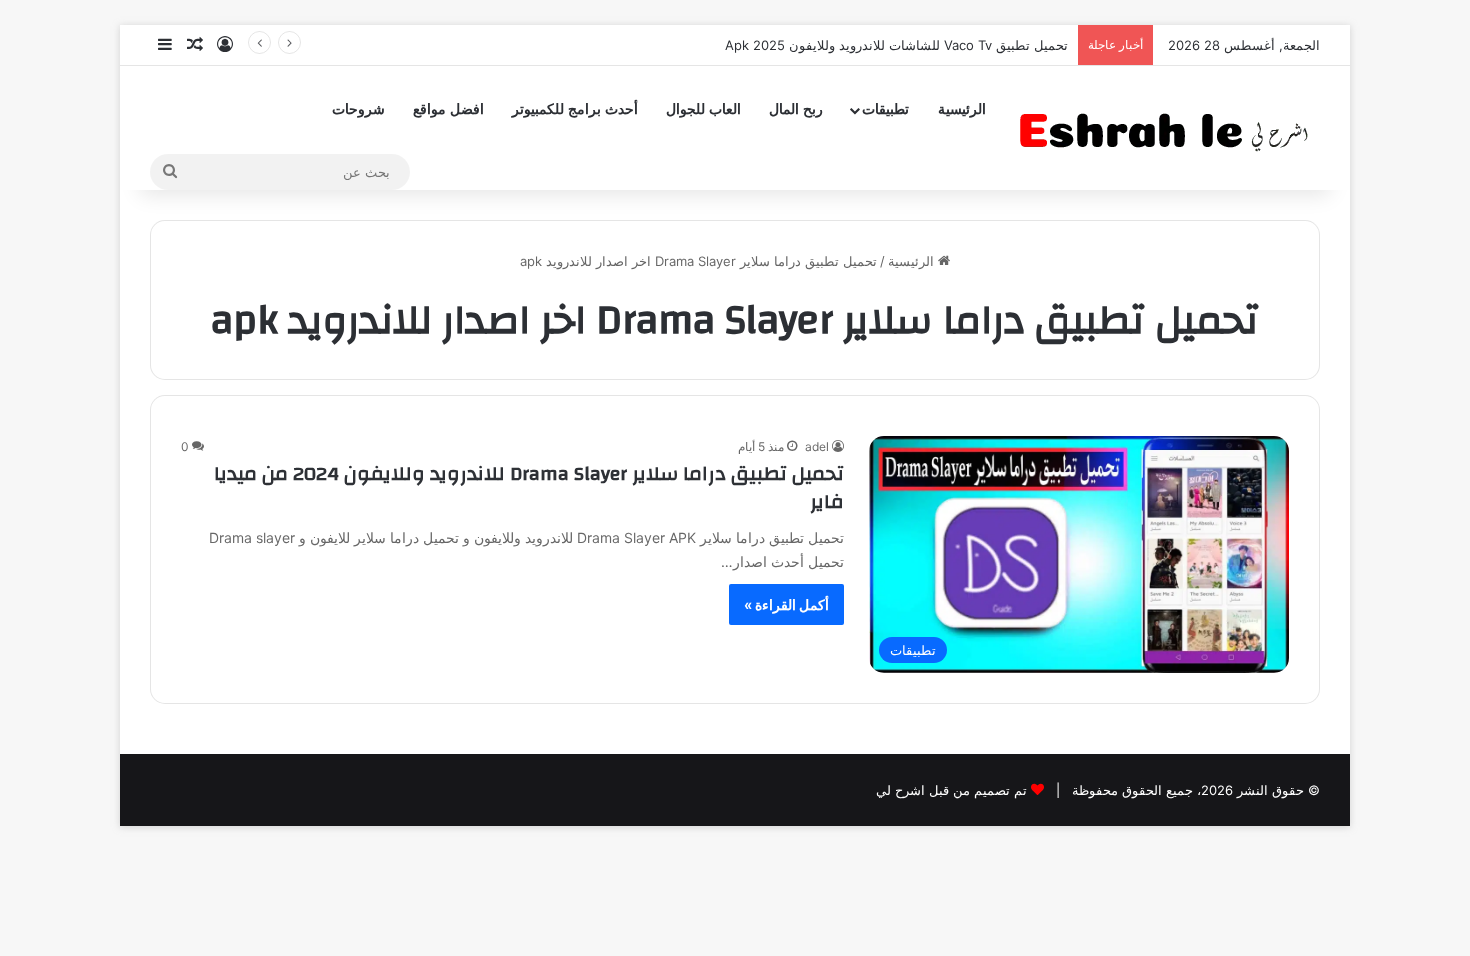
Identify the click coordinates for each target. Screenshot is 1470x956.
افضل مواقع (448, 109)
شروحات (358, 109)
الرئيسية (962, 109)
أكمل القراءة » (786, 604)
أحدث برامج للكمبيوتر (575, 109)
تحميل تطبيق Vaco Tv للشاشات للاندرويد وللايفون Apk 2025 (896, 45)
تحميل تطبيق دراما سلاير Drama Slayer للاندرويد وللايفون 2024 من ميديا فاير (529, 487)
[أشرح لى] (1170, 127)
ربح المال (796, 109)
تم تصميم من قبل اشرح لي (951, 790)
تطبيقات (885, 109)
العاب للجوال (703, 109)
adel (817, 446)
